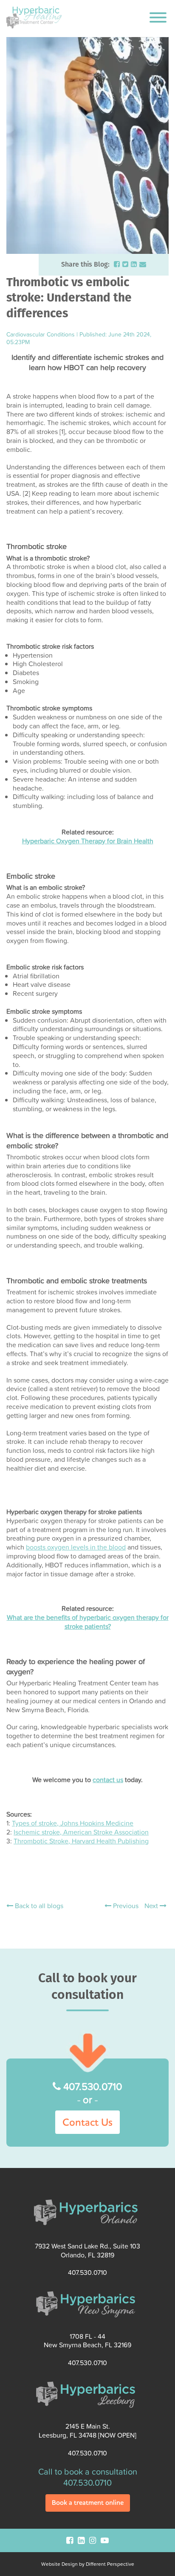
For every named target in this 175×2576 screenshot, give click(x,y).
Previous (125, 1906)
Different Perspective (110, 2564)
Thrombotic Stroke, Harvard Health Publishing (81, 1841)
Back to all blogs (38, 1906)
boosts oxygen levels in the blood (76, 1547)
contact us (108, 1780)
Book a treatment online (88, 2503)
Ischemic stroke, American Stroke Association (81, 1832)
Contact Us (87, 2122)
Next (152, 1906)
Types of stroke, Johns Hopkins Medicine (73, 1823)
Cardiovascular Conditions (41, 334)
